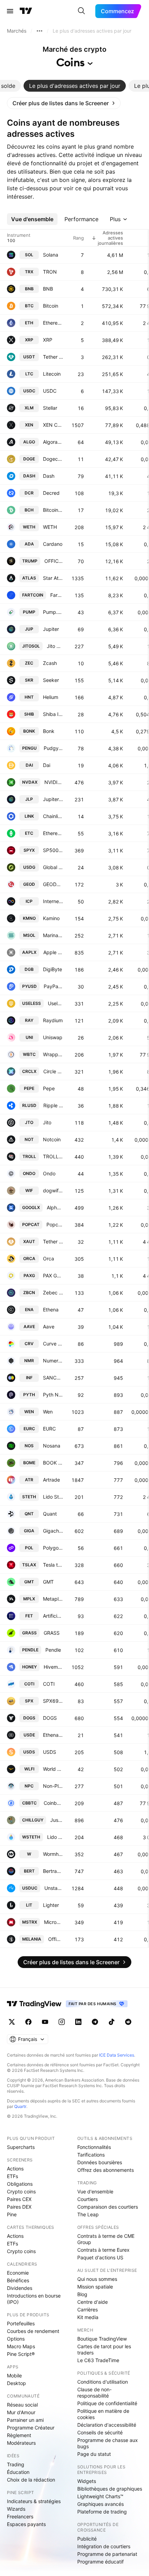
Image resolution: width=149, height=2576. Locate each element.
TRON (50, 272)
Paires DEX (19, 2207)
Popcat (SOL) (55, 1224)
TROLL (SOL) (53, 1156)
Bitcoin (51, 306)
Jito (47, 1122)
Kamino (51, 918)
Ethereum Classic (53, 833)
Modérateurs (21, 2443)
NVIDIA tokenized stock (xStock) (54, 782)
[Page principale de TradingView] (26, 11)
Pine (12, 2214)
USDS (50, 1752)
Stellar (50, 408)
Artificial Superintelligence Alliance (53, 1616)
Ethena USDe (53, 1735)
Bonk (49, 731)
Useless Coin (55, 1003)
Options (16, 2339)
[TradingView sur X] (12, 2022)
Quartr (20, 2106)
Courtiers (87, 2199)
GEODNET (53, 884)
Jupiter (51, 629)
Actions (15, 2169)
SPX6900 (53, 1701)
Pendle (53, 1650)
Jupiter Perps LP (53, 799)
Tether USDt (53, 357)
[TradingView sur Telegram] (95, 2022)
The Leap (88, 2214)
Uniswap (53, 1037)
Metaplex (53, 1599)
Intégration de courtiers (104, 2546)
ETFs (12, 2176)
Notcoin (52, 1139)
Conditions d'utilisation (103, 2382)
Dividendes (20, 2288)
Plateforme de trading (102, 2512)
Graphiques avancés (100, 2504)
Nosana (52, 1446)
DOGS (50, 1718)
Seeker (51, 680)
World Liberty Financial (53, 1769)
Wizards (16, 2509)
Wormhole (53, 1854)
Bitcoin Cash (53, 510)
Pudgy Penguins (53, 748)
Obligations (20, 2184)
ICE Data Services (117, 2055)
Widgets (87, 2481)
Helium (51, 697)
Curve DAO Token (53, 1344)
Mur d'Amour (21, 2412)
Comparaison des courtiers (108, 2207)
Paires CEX (19, 2199)
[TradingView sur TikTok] (112, 2022)
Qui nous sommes (97, 2279)
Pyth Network (53, 1395)
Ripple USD (53, 1105)
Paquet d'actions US (100, 2257)
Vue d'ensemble (95, 2191)
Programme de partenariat (107, 2554)
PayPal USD (53, 986)
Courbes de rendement (33, 2331)
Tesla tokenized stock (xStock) (53, 1565)
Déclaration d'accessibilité (107, 2425)
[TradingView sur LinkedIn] (78, 2022)
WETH (50, 527)
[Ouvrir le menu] (10, 11)
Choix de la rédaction (31, 2480)
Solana (51, 255)
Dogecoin (53, 459)
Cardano (53, 544)
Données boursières (100, 2162)
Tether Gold (53, 1241)
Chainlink (53, 816)
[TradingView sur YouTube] (45, 2022)
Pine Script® (21, 2354)
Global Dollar (53, 867)
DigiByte (52, 969)
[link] (64, 103)
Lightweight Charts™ (100, 2496)
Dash (49, 476)
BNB (48, 289)
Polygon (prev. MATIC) (53, 1548)
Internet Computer (53, 901)
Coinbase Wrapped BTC (53, 1803)
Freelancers (20, 2516)
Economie (18, 2273)
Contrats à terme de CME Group (106, 2239)
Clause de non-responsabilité (94, 2392)
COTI (49, 1684)
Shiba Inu (53, 714)
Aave (49, 1327)
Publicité (87, 2539)
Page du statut (94, 2454)
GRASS (52, 1633)
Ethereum (53, 323)
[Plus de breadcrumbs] (40, 31)
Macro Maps (21, 2346)
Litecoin (52, 374)
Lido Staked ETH (53, 1497)
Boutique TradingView (102, 2339)
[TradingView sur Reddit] (128, 2022)
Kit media (88, 2317)
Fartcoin (57, 595)
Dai (47, 765)
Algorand (53, 442)
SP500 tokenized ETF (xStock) (53, 850)
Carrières (87, 2310)
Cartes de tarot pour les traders (104, 2349)
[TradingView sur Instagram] (62, 2022)
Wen (48, 1412)
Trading (16, 2464)
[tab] (75, 86)
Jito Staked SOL (55, 646)
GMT (48, 1582)
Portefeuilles (21, 2323)
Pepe (49, 1088)
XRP (48, 340)
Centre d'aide (93, 2302)
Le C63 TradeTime (98, 2360)
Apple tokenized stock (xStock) (53, 952)
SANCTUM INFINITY (53, 1378)
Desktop (16, 2383)
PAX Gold (53, 1276)
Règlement (19, 2435)
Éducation (18, 2472)
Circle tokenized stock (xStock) (53, 1071)
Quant (50, 1514)
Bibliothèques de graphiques (110, 2489)
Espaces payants (26, 2524)
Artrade (51, 1480)
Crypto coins (21, 2191)
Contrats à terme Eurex (103, 2250)
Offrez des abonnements (106, 2170)
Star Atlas (53, 578)
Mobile (14, 2375)
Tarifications (91, 2155)
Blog (82, 2294)
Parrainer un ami (25, 2420)
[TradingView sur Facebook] (28, 2022)
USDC (50, 391)
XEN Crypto (53, 425)
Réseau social (22, 2405)
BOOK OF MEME (53, 1463)
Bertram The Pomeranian (53, 1871)
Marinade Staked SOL (53, 935)
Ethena (51, 1310)
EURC (49, 1429)
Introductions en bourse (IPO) (34, 2299)
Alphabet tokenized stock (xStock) (55, 1207)
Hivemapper (53, 1667)
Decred (51, 493)
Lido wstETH (55, 1837)
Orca (49, 1258)
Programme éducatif (100, 2562)
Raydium (53, 1020)
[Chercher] (81, 11)
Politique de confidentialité (107, 2403)
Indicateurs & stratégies (34, 2501)
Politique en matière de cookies (103, 2414)
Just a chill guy (57, 1820)
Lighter (51, 1905)
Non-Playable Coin (53, 1786)
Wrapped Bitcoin (53, 1054)
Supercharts (21, 2147)
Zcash (50, 663)
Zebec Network (53, 1293)
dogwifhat (53, 1190)
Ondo (49, 1173)
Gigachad (53, 1531)
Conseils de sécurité (100, 2432)
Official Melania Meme (56, 1939)
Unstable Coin (54, 1888)
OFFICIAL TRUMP (54, 561)
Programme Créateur (31, 2428)
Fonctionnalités (94, 2147)
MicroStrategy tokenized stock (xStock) (54, 1922)
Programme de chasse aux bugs (108, 2443)
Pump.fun (53, 612)
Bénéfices (18, 2280)
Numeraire (53, 1361)
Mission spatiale (95, 2287)
